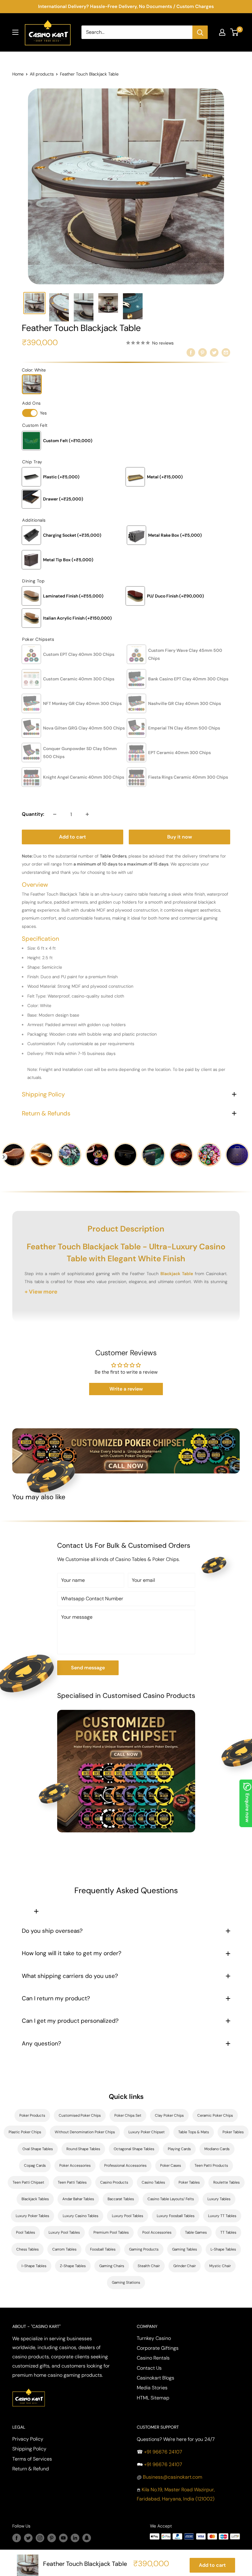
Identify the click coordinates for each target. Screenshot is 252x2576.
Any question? (41, 2043)
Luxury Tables (219, 2199)
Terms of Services (32, 2459)
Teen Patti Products (211, 2165)
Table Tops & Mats (194, 2132)
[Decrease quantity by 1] (55, 814)
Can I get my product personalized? (70, 2021)
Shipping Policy (29, 2449)
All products (42, 74)
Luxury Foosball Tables (176, 2216)
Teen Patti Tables (72, 2182)
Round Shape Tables (83, 2149)
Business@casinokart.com (173, 2477)
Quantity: (33, 814)
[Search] (200, 32)
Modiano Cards (217, 2149)
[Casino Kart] (29, 2388)
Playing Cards (179, 2149)
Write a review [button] (126, 1389)
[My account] (222, 32)
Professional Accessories (125, 2165)
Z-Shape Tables (73, 2266)
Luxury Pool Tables (128, 2216)
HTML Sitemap (153, 2398)
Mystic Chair (220, 2266)
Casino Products (114, 2182)
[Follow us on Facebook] (17, 2538)
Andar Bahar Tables (78, 2199)
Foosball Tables (103, 2249)
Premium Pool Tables (111, 2232)
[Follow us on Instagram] (40, 2538)
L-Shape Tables (223, 2249)
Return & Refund (31, 2469)
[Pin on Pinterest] (203, 352)
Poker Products (32, 2115)
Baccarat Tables (121, 2199)
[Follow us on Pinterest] (52, 2538)
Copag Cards (35, 2165)
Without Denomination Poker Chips (85, 2132)
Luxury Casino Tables (81, 2216)
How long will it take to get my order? (72, 1953)
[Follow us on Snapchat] (87, 2538)
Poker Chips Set (128, 2115)
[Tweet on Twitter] (214, 352)
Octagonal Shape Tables (134, 2149)
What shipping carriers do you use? (70, 1976)
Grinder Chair (185, 2266)
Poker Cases (171, 2165)
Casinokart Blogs (156, 2378)
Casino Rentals (153, 2358)
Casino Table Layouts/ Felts (171, 2199)
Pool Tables (26, 2232)
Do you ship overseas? (52, 1931)
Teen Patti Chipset (28, 2182)
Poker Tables (233, 2132)
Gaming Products (144, 2249)
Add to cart (73, 837)
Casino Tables (153, 2182)
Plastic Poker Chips (25, 2132)
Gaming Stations (126, 2282)
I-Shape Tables (34, 2266)
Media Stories (152, 2388)
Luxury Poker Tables (32, 2216)
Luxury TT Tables (222, 2216)
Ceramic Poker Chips (215, 2115)
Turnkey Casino (154, 2338)
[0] (235, 32)
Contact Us (149, 2368)
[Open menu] (15, 32)
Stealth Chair (149, 2266)
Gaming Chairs (112, 2266)
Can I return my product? (56, 1998)
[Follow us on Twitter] (28, 2538)
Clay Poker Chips (169, 2115)
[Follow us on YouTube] (63, 2538)
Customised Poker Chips (80, 2115)
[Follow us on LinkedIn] (75, 2538)
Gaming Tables (185, 2249)
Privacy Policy (28, 2439)
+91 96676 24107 (163, 2452)
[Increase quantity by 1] (87, 814)
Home (18, 74)
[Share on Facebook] (191, 352)
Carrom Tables (64, 2249)
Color (34, 370)
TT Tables (228, 2232)
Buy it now (180, 837)
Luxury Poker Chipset (147, 2132)
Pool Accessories (157, 2232)
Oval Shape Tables (38, 2149)
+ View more (41, 1292)
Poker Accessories (75, 2165)
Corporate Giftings (158, 2348)
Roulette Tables (226, 2182)
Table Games (196, 2232)
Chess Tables (28, 2249)
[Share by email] (226, 352)
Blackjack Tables (35, 2199)
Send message (88, 1668)
